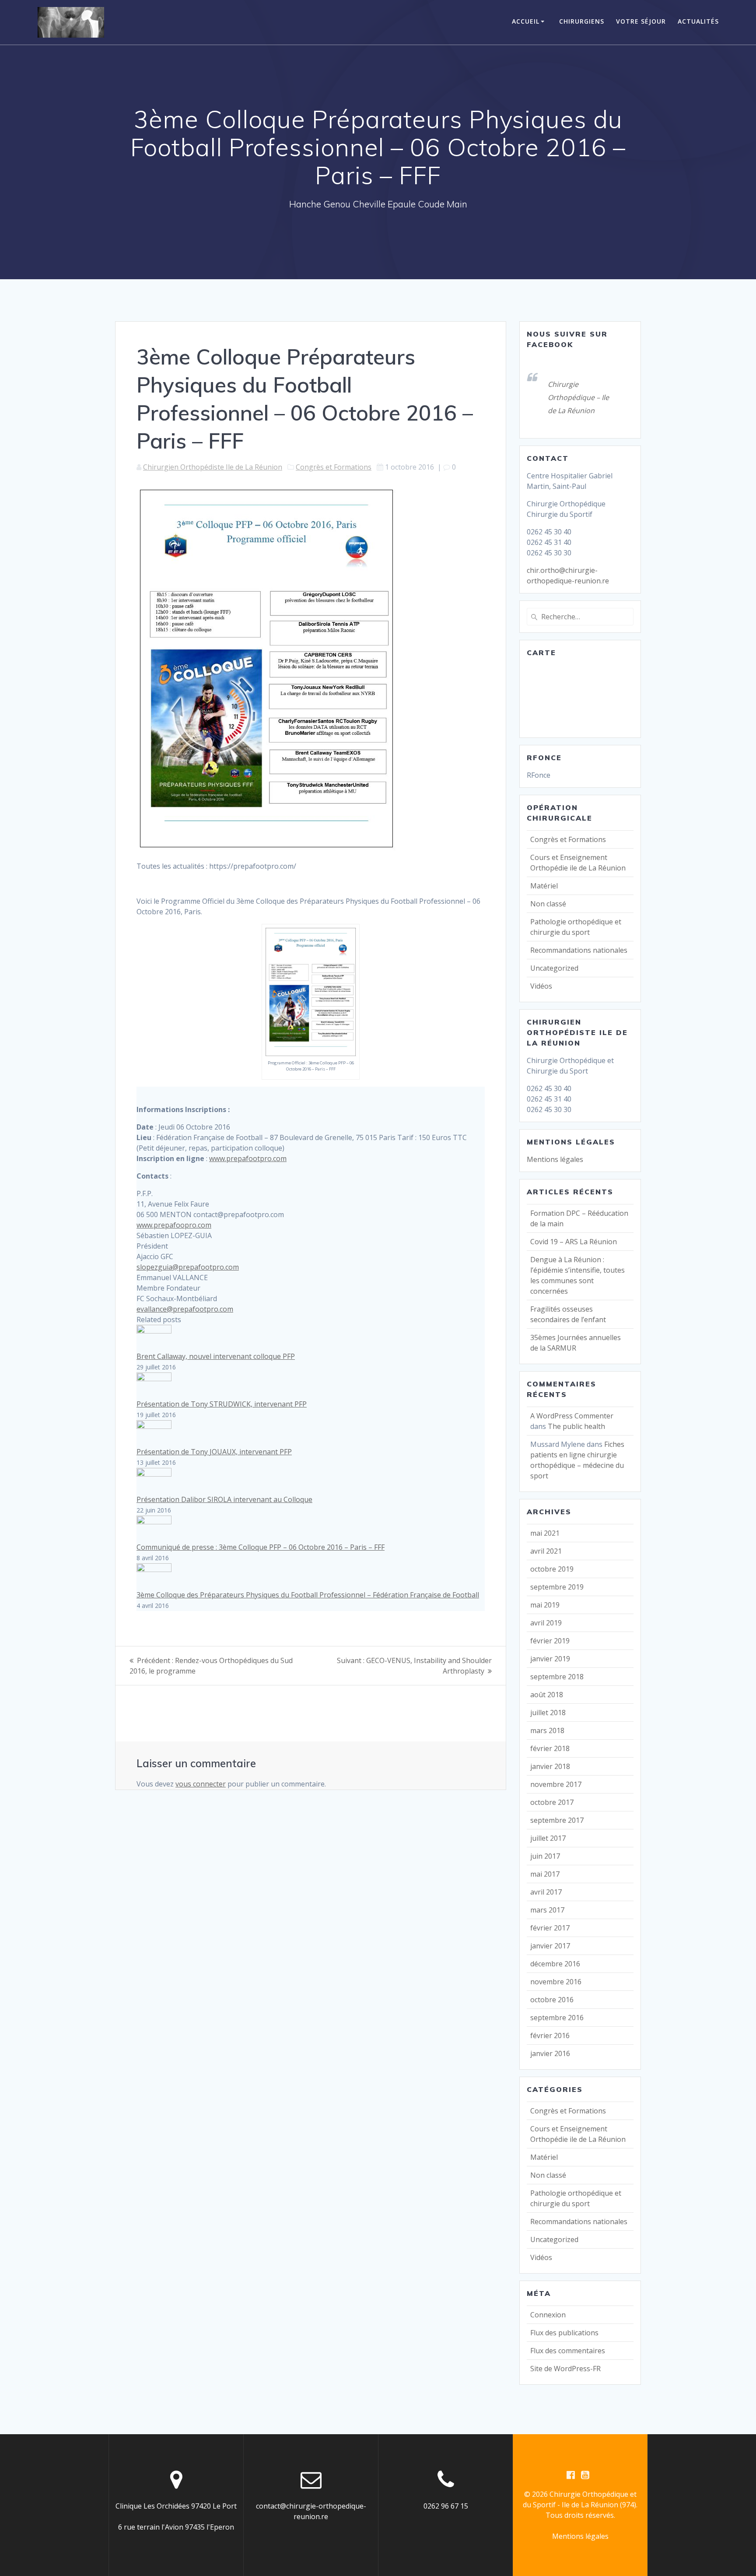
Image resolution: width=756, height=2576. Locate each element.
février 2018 (550, 1748)
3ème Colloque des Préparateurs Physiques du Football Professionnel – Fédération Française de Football (308, 1595)
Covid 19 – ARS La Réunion (574, 1242)
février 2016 (550, 2036)
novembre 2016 (556, 1982)
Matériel (544, 886)
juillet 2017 (548, 1838)
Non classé (548, 904)
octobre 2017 (552, 1802)
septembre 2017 (557, 1820)
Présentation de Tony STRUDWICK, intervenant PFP (222, 1404)
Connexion (548, 2315)
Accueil (526, 21)
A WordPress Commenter (572, 1416)
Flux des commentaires (568, 2351)
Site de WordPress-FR (565, 2369)
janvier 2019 (550, 1659)
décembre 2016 (555, 1964)
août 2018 (547, 1695)
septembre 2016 (557, 2018)
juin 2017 (545, 1856)
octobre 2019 (552, 1569)
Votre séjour (641, 21)
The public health (576, 1426)
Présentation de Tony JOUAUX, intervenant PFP (214, 1452)
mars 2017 (547, 1910)
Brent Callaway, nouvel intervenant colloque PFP (216, 1356)
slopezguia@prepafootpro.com (188, 1267)
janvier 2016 (550, 2053)
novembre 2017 (556, 1784)
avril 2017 (546, 1892)
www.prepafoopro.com (174, 1225)
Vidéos (541, 986)
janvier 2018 (550, 1766)
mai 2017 (545, 1874)
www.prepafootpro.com (248, 1158)
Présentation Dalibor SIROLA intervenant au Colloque (224, 1499)
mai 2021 (545, 1533)
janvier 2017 (550, 1946)
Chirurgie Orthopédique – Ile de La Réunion (578, 397)
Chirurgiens (582, 21)
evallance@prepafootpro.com (185, 1309)
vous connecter (201, 1784)
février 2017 (550, 1928)
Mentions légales (555, 1159)
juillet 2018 (548, 1713)
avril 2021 (546, 1551)
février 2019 (550, 1641)
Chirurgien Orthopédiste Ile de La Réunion (213, 467)
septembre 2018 (557, 1677)
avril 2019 (546, 1623)
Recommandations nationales (579, 950)
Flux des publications (564, 2333)
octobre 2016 (552, 2000)
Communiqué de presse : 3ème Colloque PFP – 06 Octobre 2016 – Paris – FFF (261, 1547)
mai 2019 (545, 1605)
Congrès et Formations (334, 467)
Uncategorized (554, 968)
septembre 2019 (557, 1587)
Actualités (698, 21)
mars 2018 (547, 1730)
